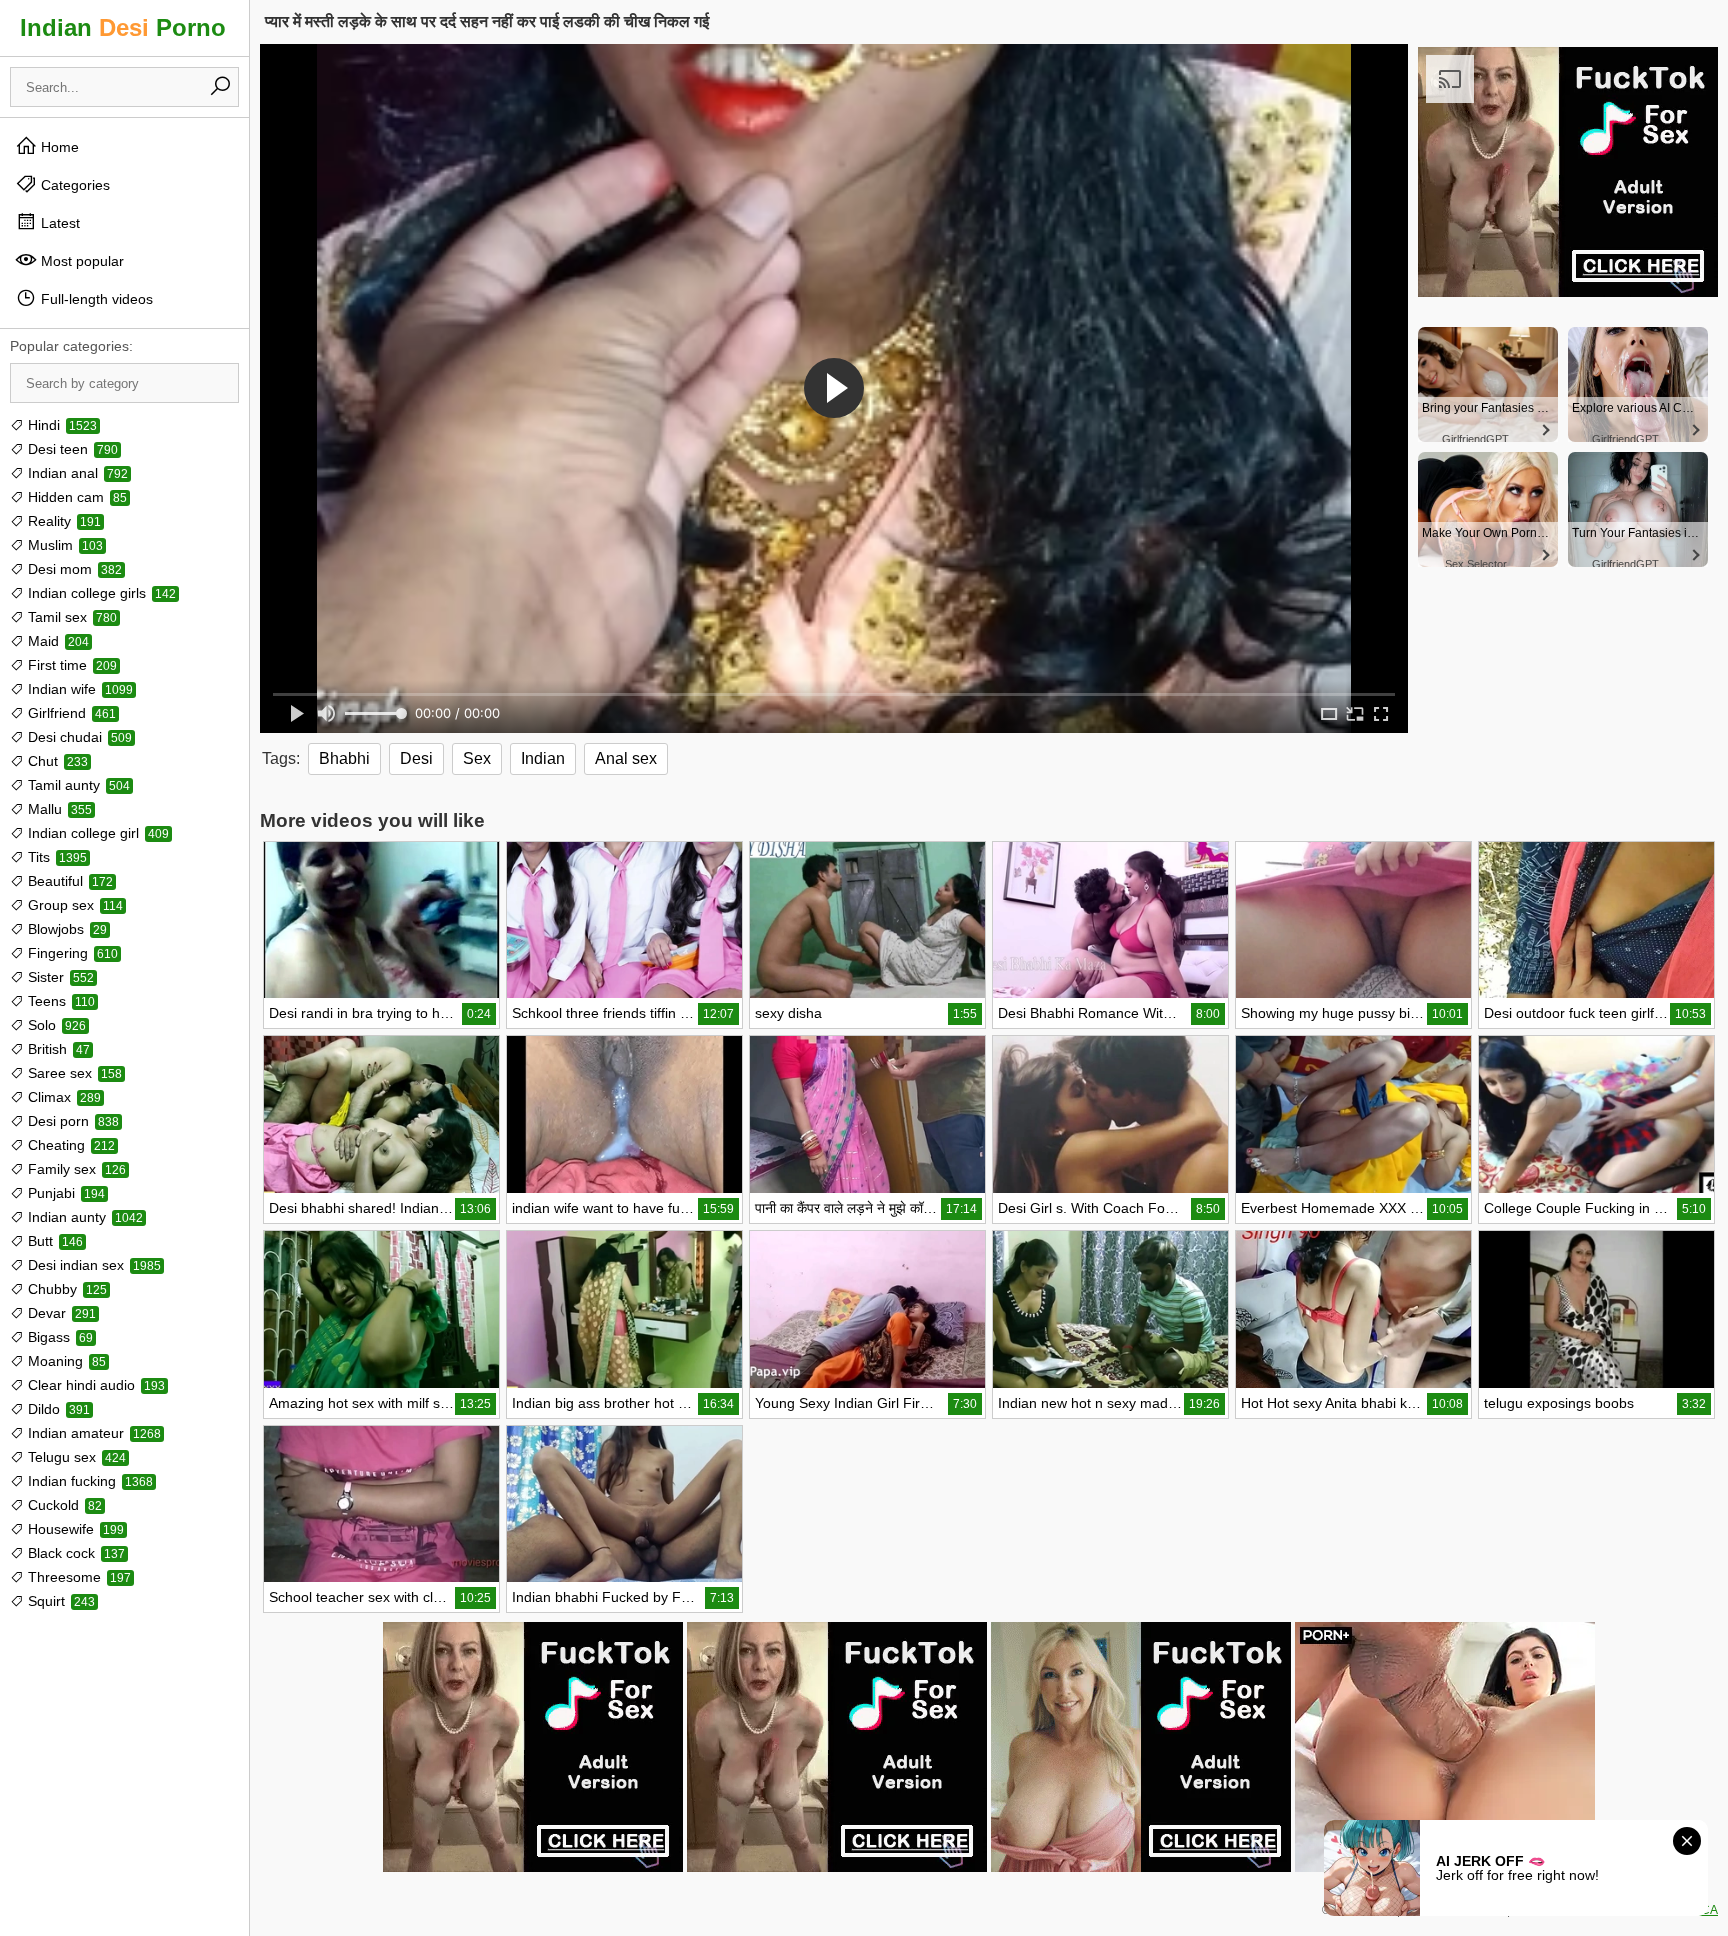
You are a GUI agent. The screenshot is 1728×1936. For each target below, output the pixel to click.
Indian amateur (92, 1433)
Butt (53, 1241)
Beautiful (68, 881)
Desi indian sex (92, 1265)
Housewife (74, 1529)
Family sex (75, 1169)
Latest (58, 223)
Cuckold (63, 1505)
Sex (477, 758)
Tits (55, 857)
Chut (56, 761)
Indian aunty (83, 1217)
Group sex (73, 905)
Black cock (74, 1553)
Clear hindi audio (94, 1385)
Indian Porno (123, 27)
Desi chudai (78, 737)
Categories (73, 185)
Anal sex (626, 758)
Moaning (65, 1361)
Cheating (69, 1145)
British (57, 1049)
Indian (543, 758)
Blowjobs (65, 929)
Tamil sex (70, 617)
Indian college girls (100, 593)
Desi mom (73, 569)
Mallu (58, 809)
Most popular (80, 261)
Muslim (63, 545)
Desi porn (71, 1121)
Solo (55, 1025)
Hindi (60, 425)
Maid (56, 641)
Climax (62, 1097)
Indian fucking (88, 1481)
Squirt (59, 1601)
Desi (416, 758)
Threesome (77, 1577)
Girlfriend (70, 713)
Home (58, 147)
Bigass (58, 1337)
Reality (62, 521)
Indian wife (78, 689)
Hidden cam (75, 497)
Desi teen (71, 449)
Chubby (65, 1289)
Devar (60, 1313)
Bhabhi (344, 758)
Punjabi (64, 1193)
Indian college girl (96, 833)
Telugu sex (75, 1457)
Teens (59, 1001)
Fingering (71, 953)
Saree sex (73, 1073)
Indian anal (76, 473)
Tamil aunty (77, 785)
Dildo (57, 1409)
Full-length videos (95, 299)
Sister (59, 977)
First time (70, 665)
